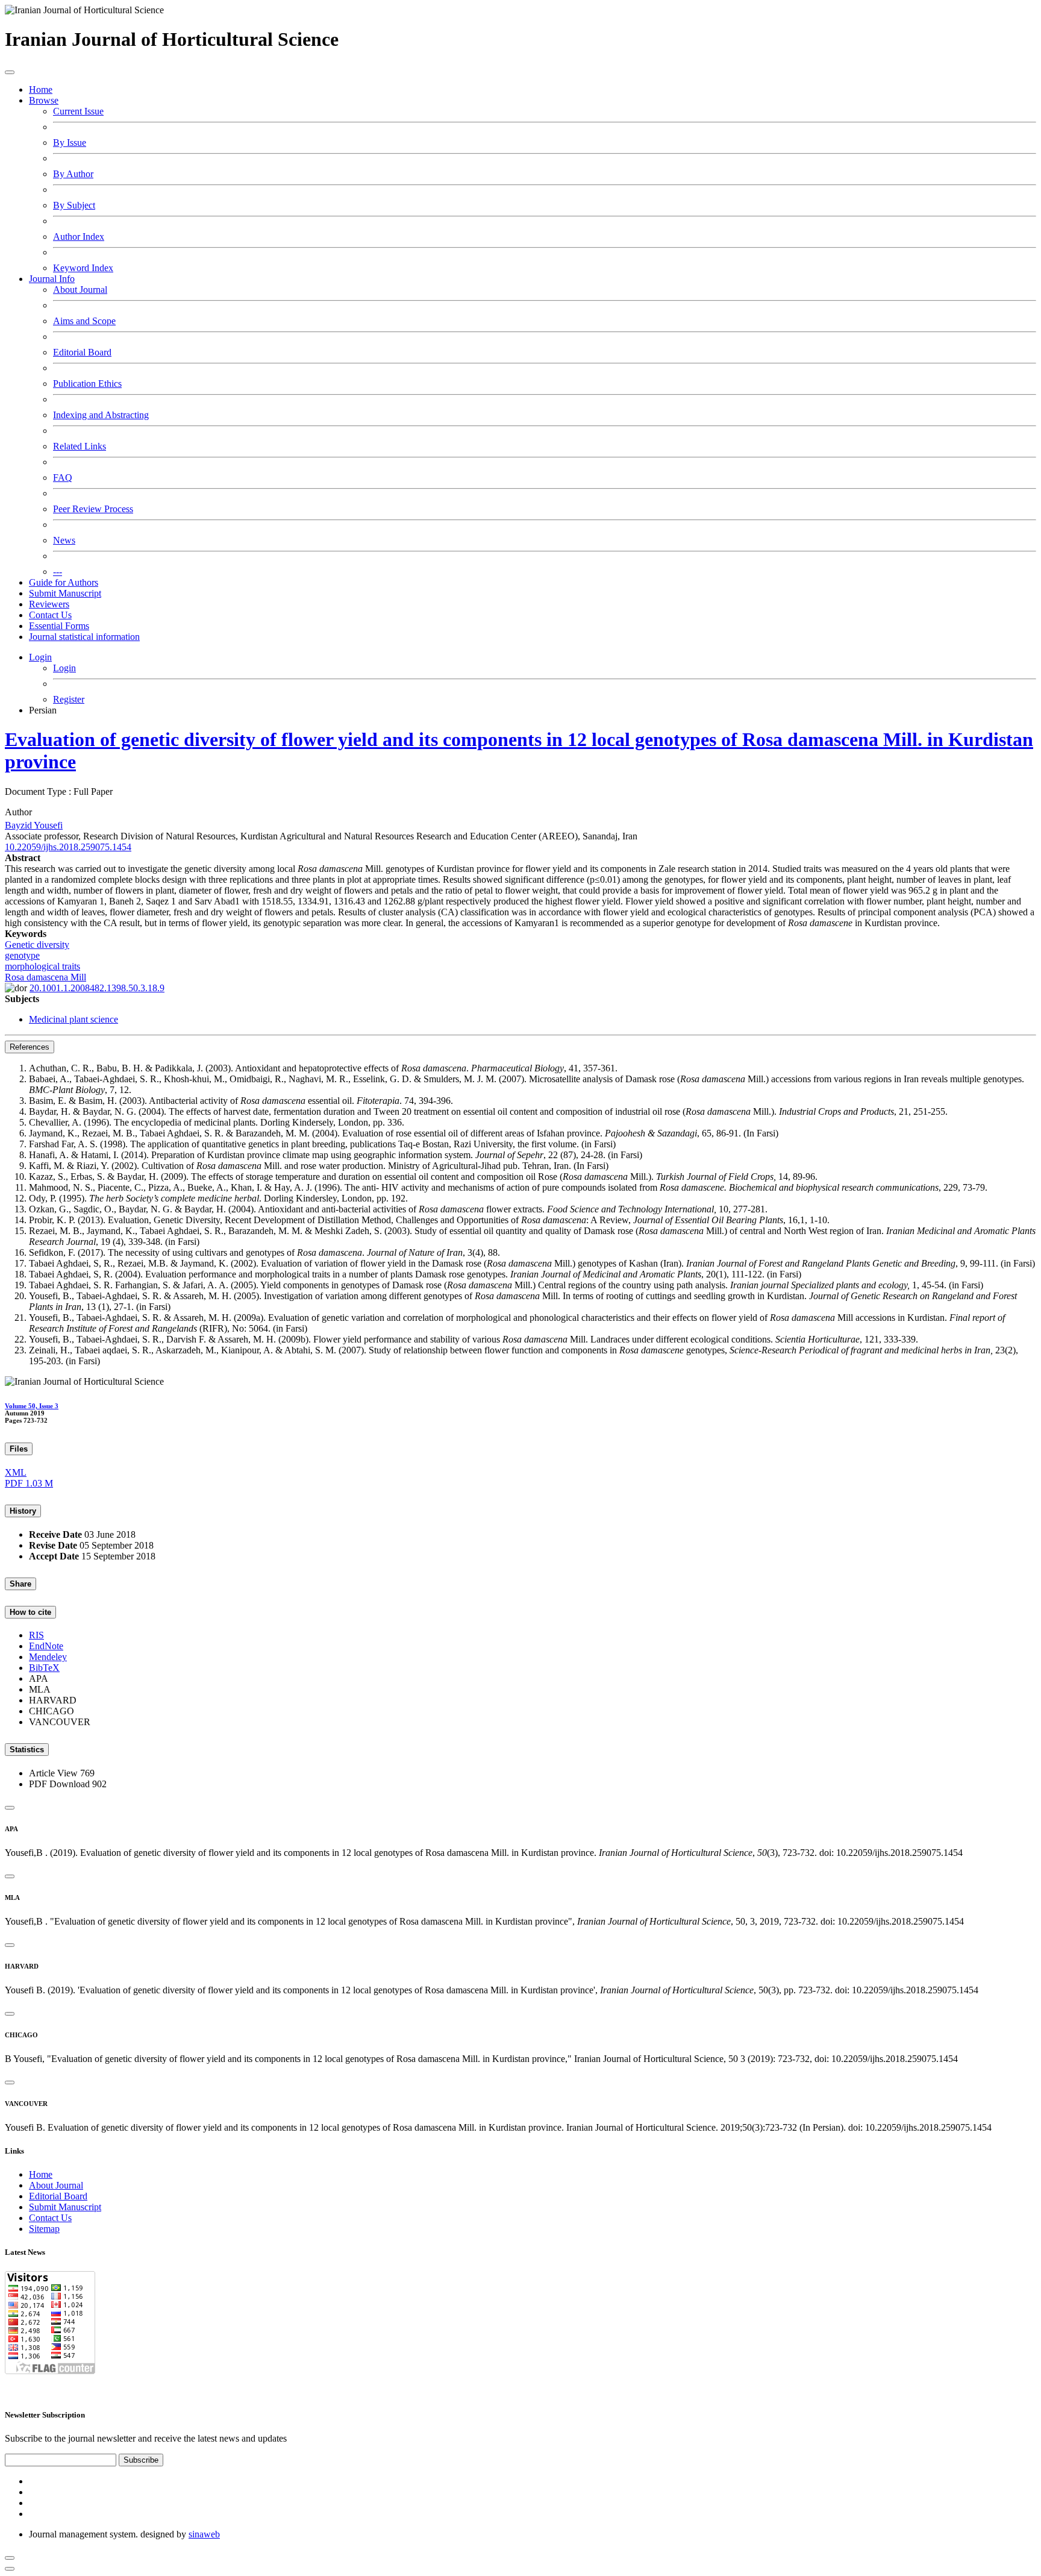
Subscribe (141, 2460)
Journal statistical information (84, 637)
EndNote (46, 1646)
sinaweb (204, 2534)
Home (41, 89)
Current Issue (78, 111)
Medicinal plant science (73, 1019)
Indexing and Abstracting (101, 415)
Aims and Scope (84, 321)
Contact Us (50, 615)
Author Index (79, 237)
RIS (36, 1635)
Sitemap (44, 2229)
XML (16, 1472)
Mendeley (48, 1657)
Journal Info (52, 279)
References (30, 1047)
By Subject (74, 205)
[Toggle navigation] (10, 72)
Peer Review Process (93, 509)
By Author (73, 174)
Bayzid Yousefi (34, 825)
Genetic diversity (37, 945)
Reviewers (49, 604)
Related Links (80, 446)
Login (40, 657)
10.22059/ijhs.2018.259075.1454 (68, 847)
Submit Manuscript (65, 593)
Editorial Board (82, 352)
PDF (29, 1483)
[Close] (10, 1808)
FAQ (63, 478)
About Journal (80, 290)
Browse (44, 100)
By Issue (70, 143)
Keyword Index (83, 268)
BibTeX (44, 1668)
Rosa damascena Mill (45, 977)
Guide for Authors (64, 582)
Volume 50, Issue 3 (32, 1406)
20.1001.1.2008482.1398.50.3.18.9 (97, 988)
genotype (22, 955)
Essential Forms (59, 626)
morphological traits (42, 966)
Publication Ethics (87, 384)
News (64, 540)
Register (69, 699)
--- (58, 572)
